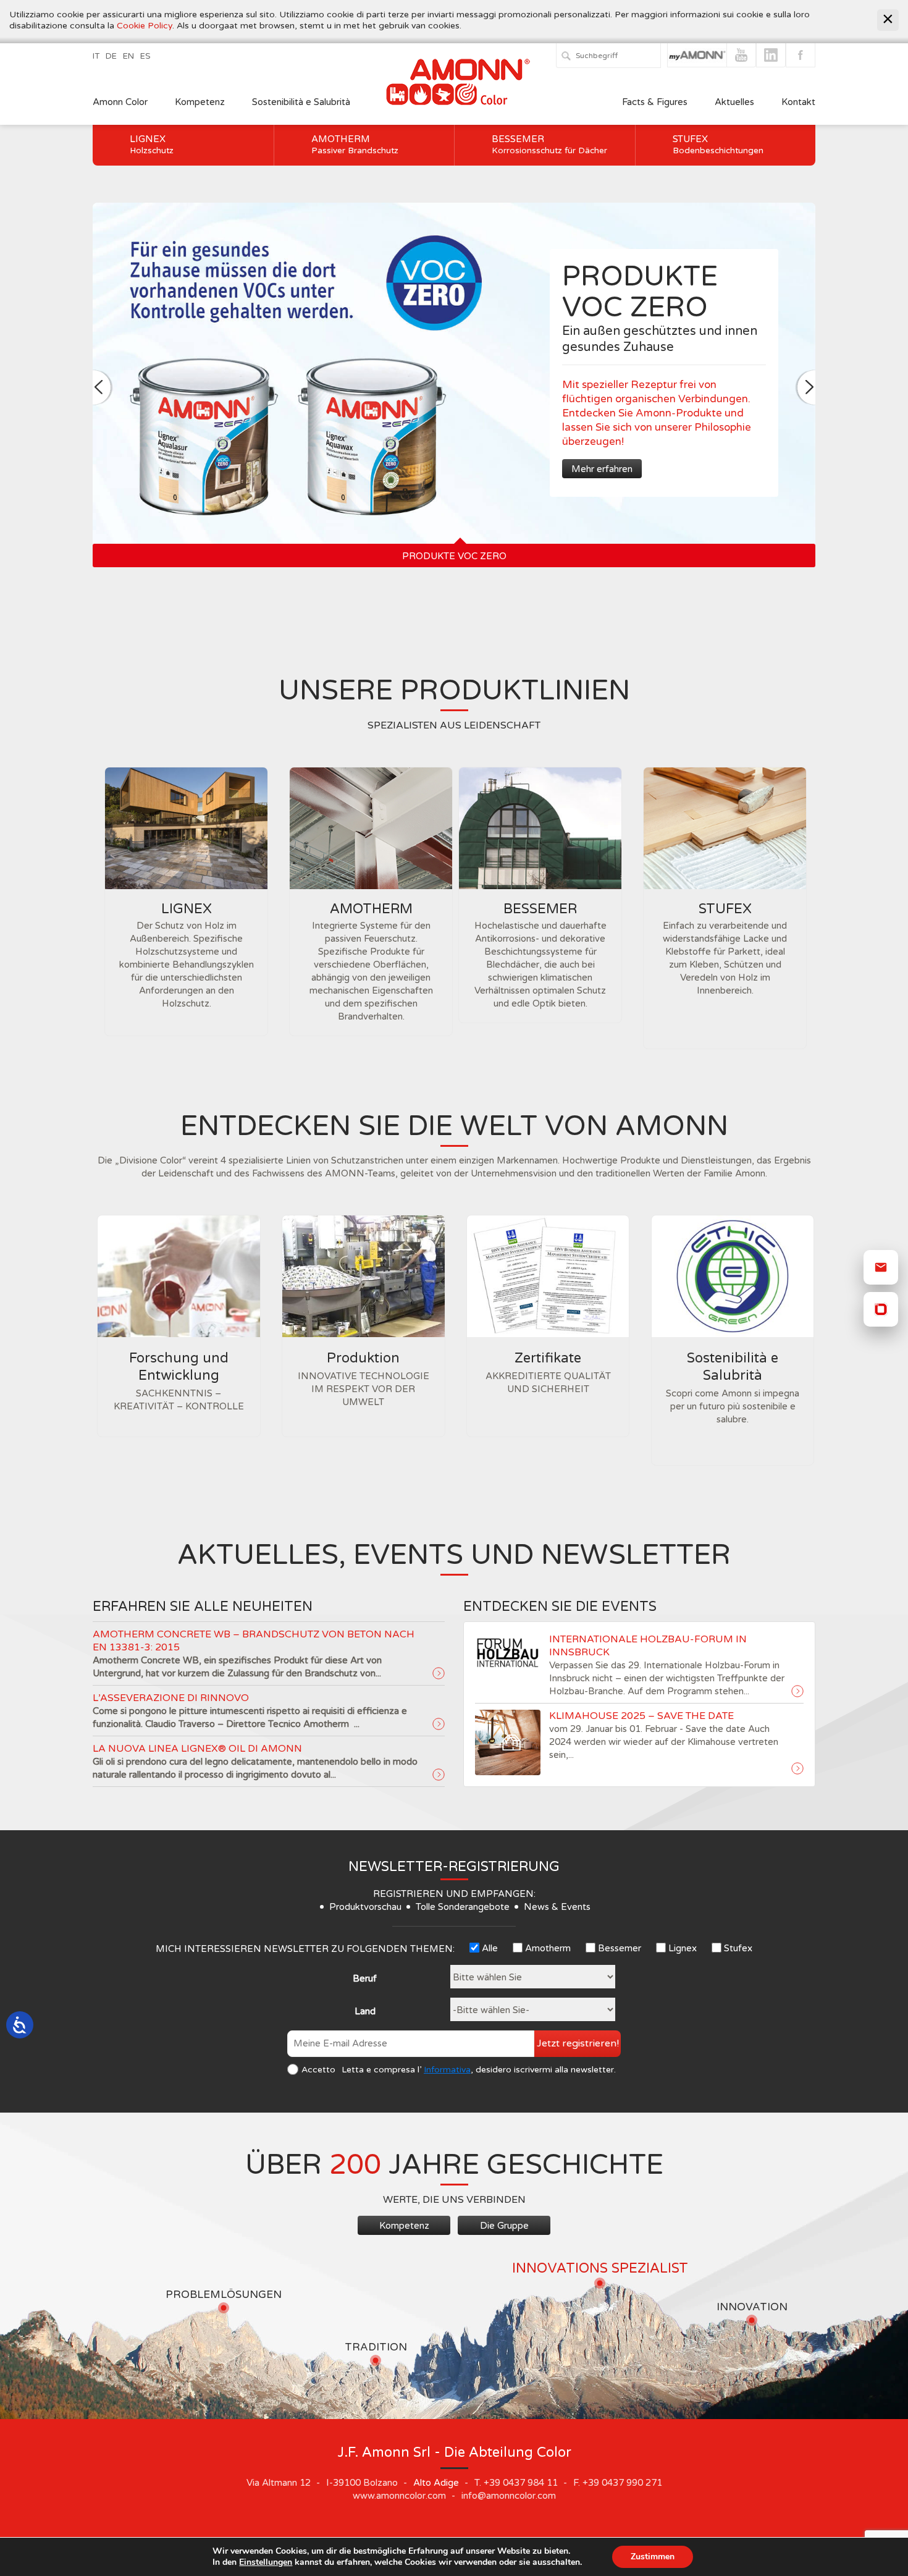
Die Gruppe (504, 2226)
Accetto (318, 2070)
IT (96, 56)
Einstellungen (266, 2562)
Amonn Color (120, 102)
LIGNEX (187, 909)
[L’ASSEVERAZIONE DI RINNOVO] (439, 1725)
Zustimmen (653, 2557)
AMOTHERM (371, 909)
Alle (490, 1948)
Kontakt (798, 102)
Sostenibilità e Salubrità (301, 102)
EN (128, 56)
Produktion (363, 1358)
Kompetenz (200, 102)
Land (365, 2011)
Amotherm (355, 145)
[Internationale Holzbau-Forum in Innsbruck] (797, 1692)
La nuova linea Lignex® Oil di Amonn (197, 1749)
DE (111, 56)
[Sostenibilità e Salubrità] (733, 1276)
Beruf (365, 1978)
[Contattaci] (881, 1267)
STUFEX (725, 909)
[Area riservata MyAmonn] (881, 1309)
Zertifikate (548, 1358)
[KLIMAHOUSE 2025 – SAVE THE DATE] (797, 1769)
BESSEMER (540, 909)
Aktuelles (734, 102)
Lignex (152, 145)
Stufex (718, 145)
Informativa (447, 2070)
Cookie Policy (145, 26)
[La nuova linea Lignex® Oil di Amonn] (439, 1775)
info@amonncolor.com (509, 2496)
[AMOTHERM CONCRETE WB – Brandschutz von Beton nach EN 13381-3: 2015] (439, 1674)
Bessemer (549, 145)
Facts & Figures (655, 102)
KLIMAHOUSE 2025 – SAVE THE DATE (641, 1716)
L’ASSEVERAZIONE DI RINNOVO (171, 1698)
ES (145, 56)
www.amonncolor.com (399, 2496)
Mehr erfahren (602, 469)
